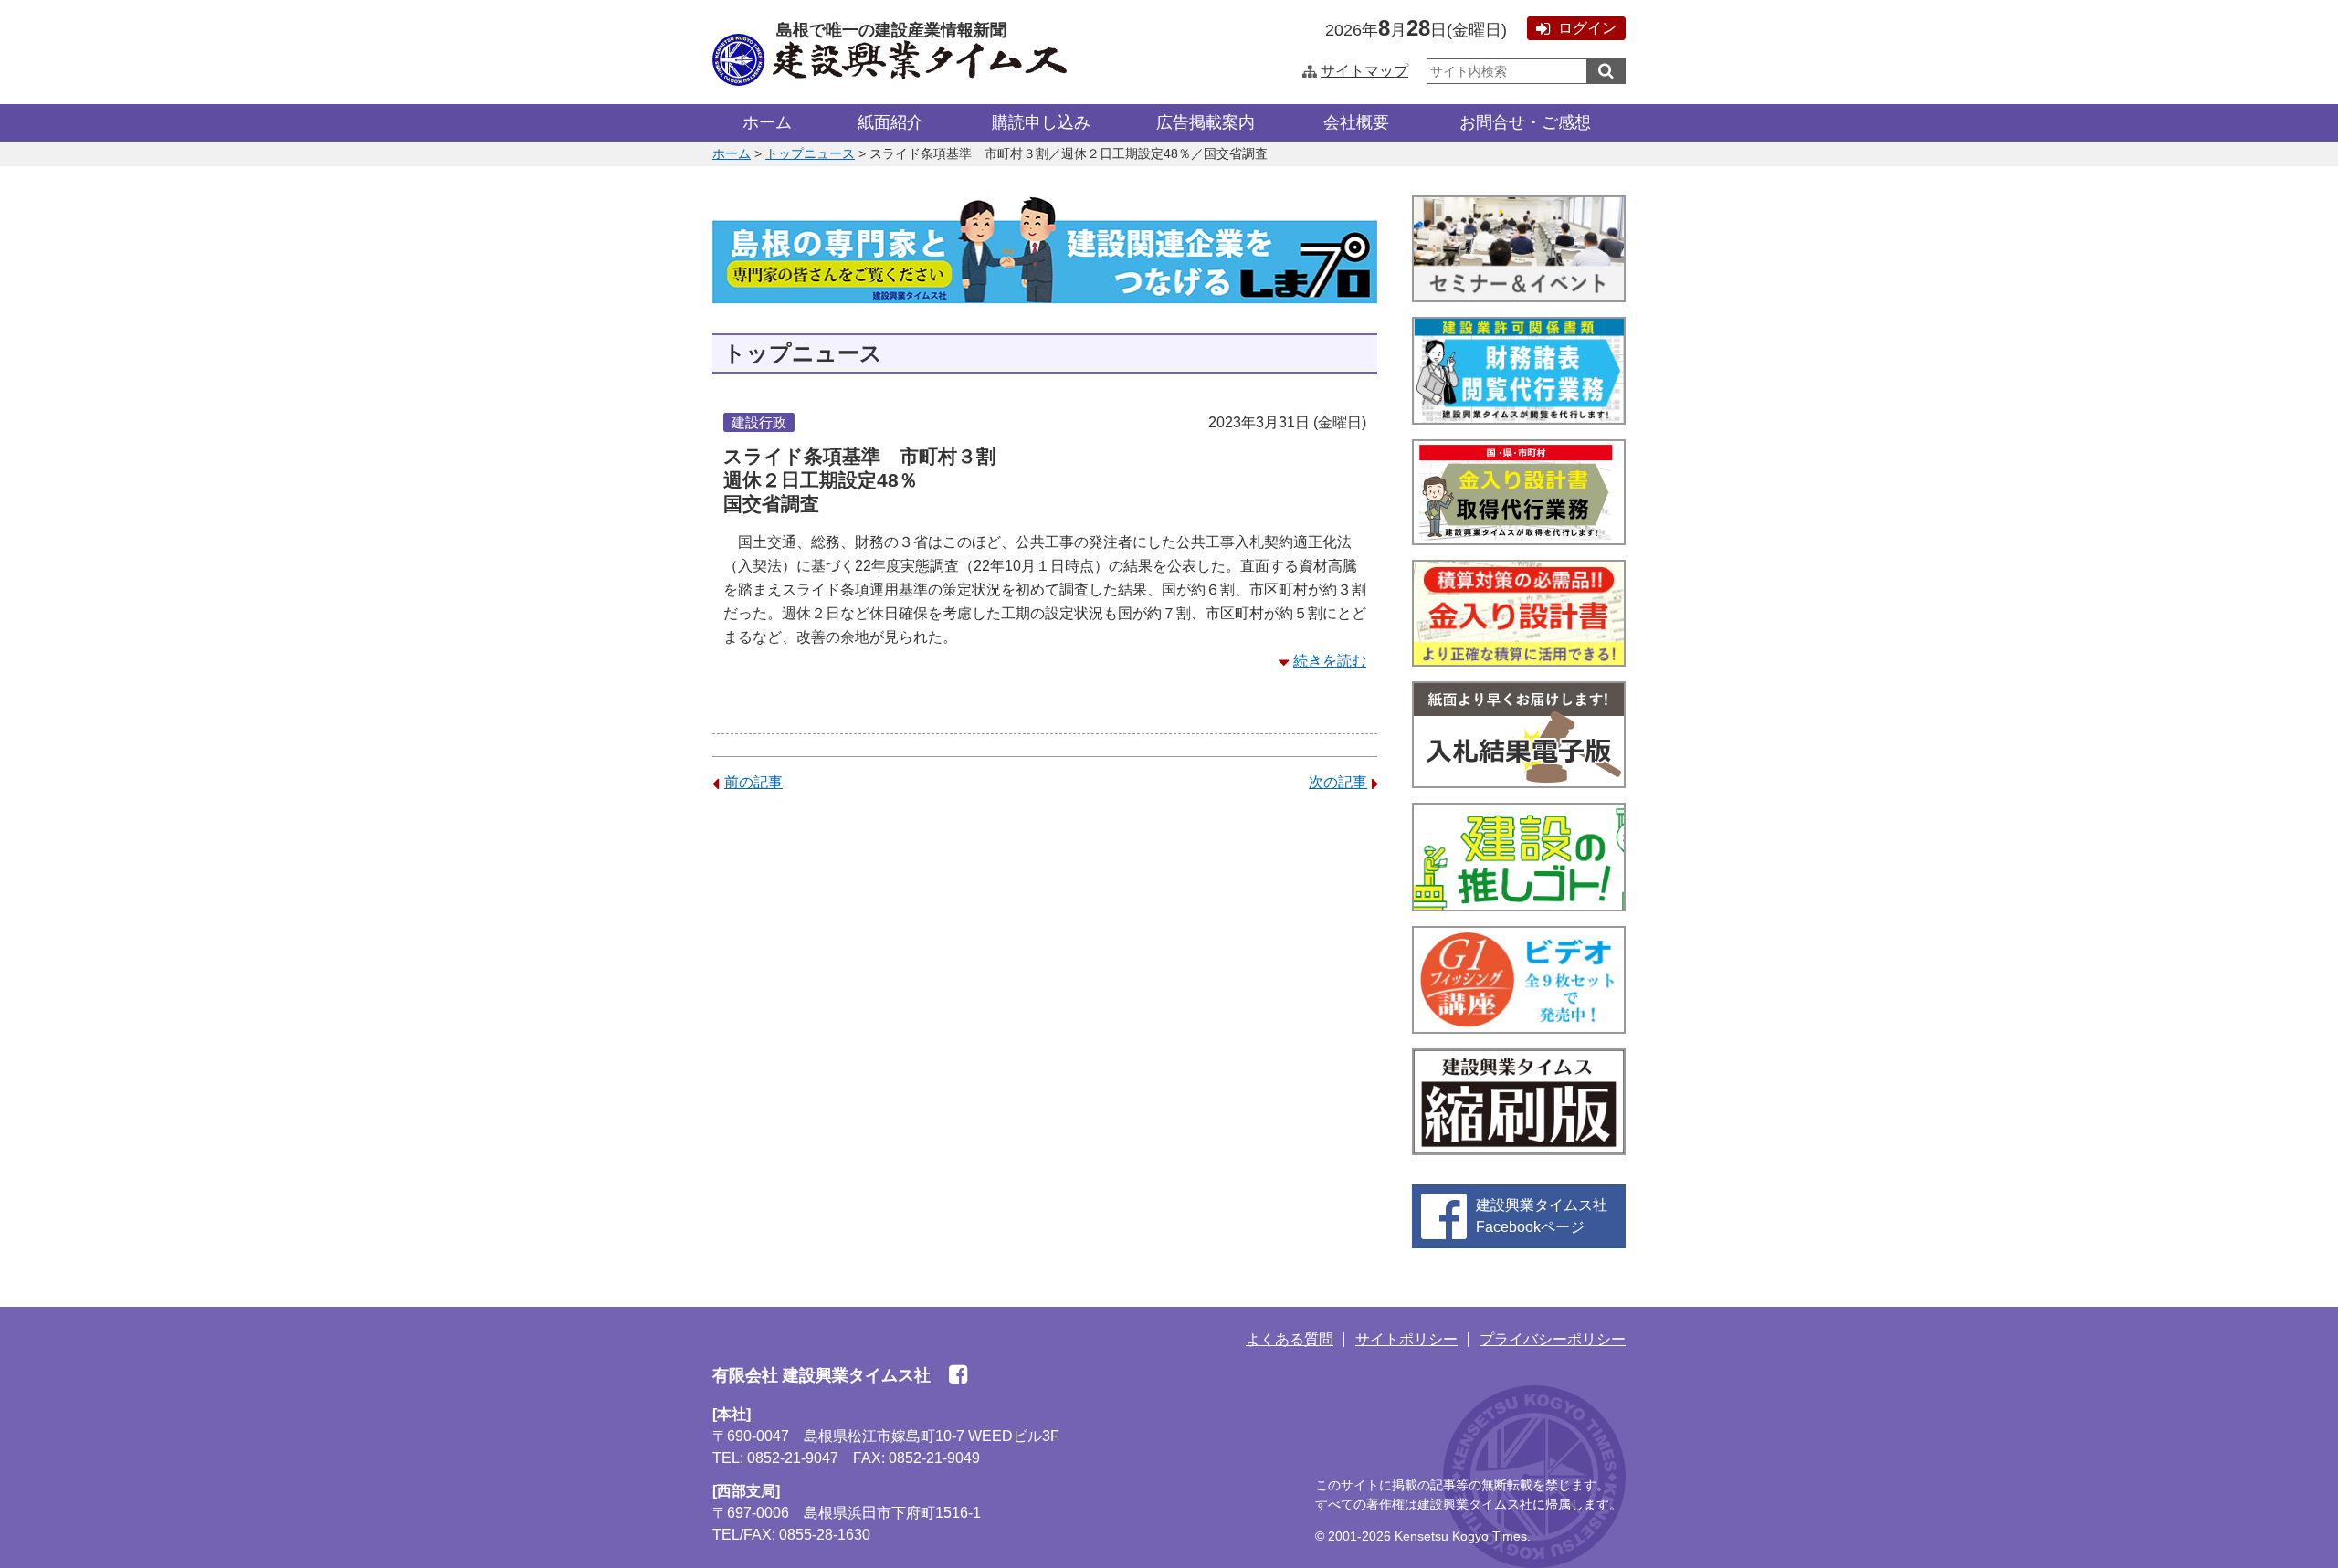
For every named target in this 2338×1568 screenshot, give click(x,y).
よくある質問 (1290, 1339)
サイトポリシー (1406, 1339)
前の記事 (753, 782)
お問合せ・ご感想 (1525, 122)
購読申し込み (1041, 122)
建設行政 (759, 422)
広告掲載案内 (1206, 122)
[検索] (1606, 71)
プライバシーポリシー (1553, 1339)
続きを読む (1330, 661)
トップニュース (810, 153)
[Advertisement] (1045, 951)
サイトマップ (1364, 71)
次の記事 (1338, 782)
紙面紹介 (890, 122)
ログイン (1587, 28)
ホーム (767, 122)
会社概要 (1356, 122)
